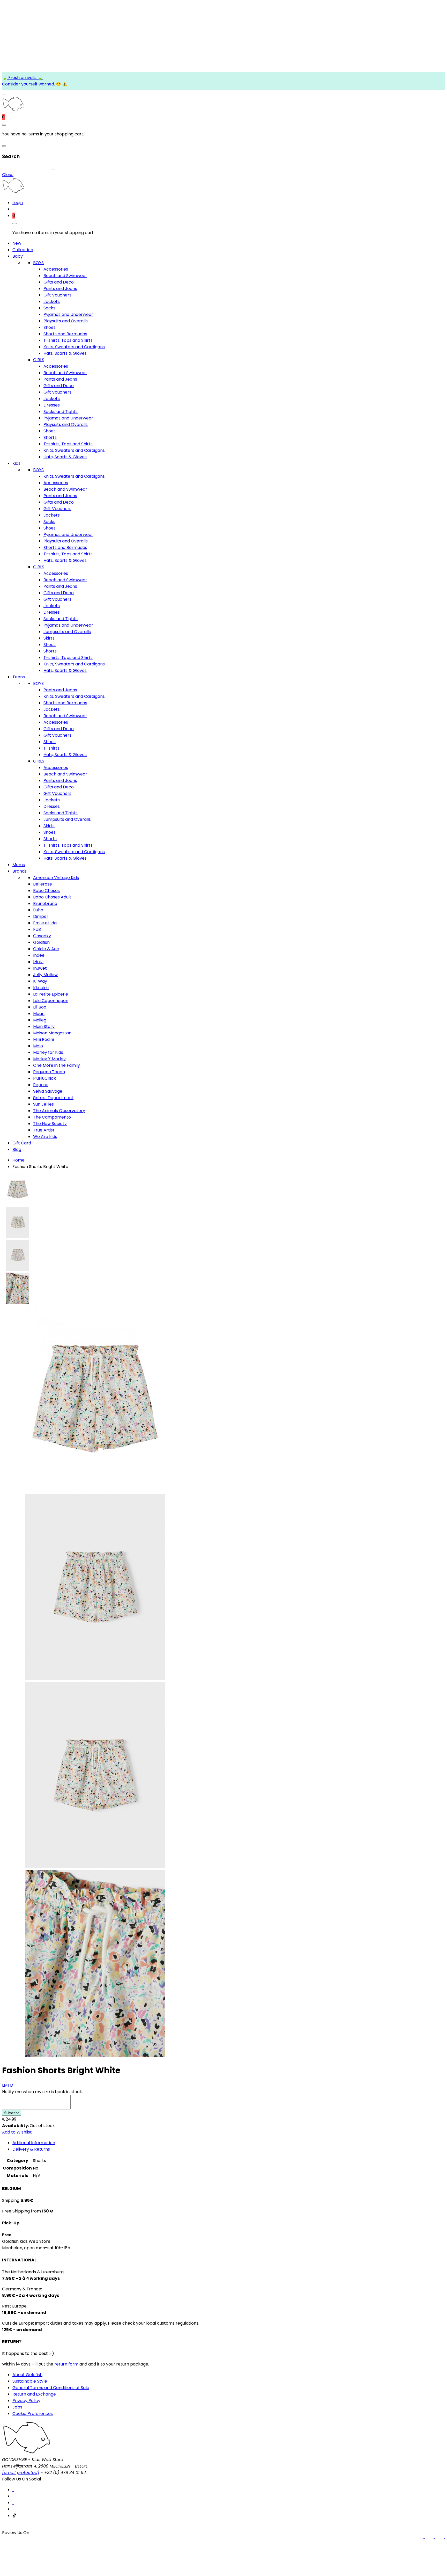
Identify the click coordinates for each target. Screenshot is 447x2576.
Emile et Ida (45, 923)
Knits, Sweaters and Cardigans (74, 347)
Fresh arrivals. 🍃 (25, 78)
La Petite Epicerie (51, 994)
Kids (16, 463)
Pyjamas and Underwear (68, 314)
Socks (49, 308)
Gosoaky (42, 936)
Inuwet (40, 968)
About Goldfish (27, 2375)
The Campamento (52, 1117)
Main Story (44, 1026)
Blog (17, 1149)
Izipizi (38, 962)
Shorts (50, 437)
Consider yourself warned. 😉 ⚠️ (35, 84)
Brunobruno (45, 904)
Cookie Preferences (33, 2414)
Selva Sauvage (48, 1091)
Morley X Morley (49, 1059)
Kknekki (41, 988)
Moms (19, 865)
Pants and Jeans (60, 289)
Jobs (17, 2407)
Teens (19, 677)
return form (66, 2364)
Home (18, 1160)
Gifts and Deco (59, 282)
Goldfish (41, 942)
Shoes (50, 327)
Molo (38, 1046)
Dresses (52, 405)
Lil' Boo (40, 1007)
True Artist (44, 1130)
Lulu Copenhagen (51, 1001)
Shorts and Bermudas (65, 334)
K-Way (40, 981)
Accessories (56, 269)
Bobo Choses (46, 891)
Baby (18, 256)
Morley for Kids (48, 1052)
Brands (20, 871)
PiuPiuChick (44, 1078)
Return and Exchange (34, 2394)
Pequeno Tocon (49, 1072)
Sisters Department (53, 1098)
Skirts (49, 638)
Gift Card (22, 1143)
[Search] (53, 170)
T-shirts (51, 748)
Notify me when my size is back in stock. (42, 2092)
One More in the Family (57, 1065)
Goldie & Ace (46, 949)
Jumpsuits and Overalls (67, 632)
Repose (41, 1085)
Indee (39, 955)
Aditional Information (34, 2143)
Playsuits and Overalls (66, 321)
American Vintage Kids (56, 878)
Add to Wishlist (17, 2132)
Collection (23, 250)
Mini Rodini (43, 1039)
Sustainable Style (30, 2381)
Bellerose (43, 884)
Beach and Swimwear (65, 276)
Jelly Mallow (45, 975)
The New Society (50, 1124)
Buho (38, 910)
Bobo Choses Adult (52, 897)
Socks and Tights (61, 412)
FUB (37, 929)
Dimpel (40, 916)
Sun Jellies (43, 1104)
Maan (39, 1014)
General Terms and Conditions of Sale (51, 2388)
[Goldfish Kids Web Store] (13, 110)
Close (8, 175)
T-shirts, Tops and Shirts (68, 340)
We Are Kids (45, 1137)
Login (18, 203)
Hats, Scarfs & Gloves (65, 353)
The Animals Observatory (59, 1111)
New (17, 243)
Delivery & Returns (31, 2149)
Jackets (52, 302)
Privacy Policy (26, 2401)
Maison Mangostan (52, 1033)
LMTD (8, 2085)
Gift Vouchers (57, 295)
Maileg (40, 1020)
